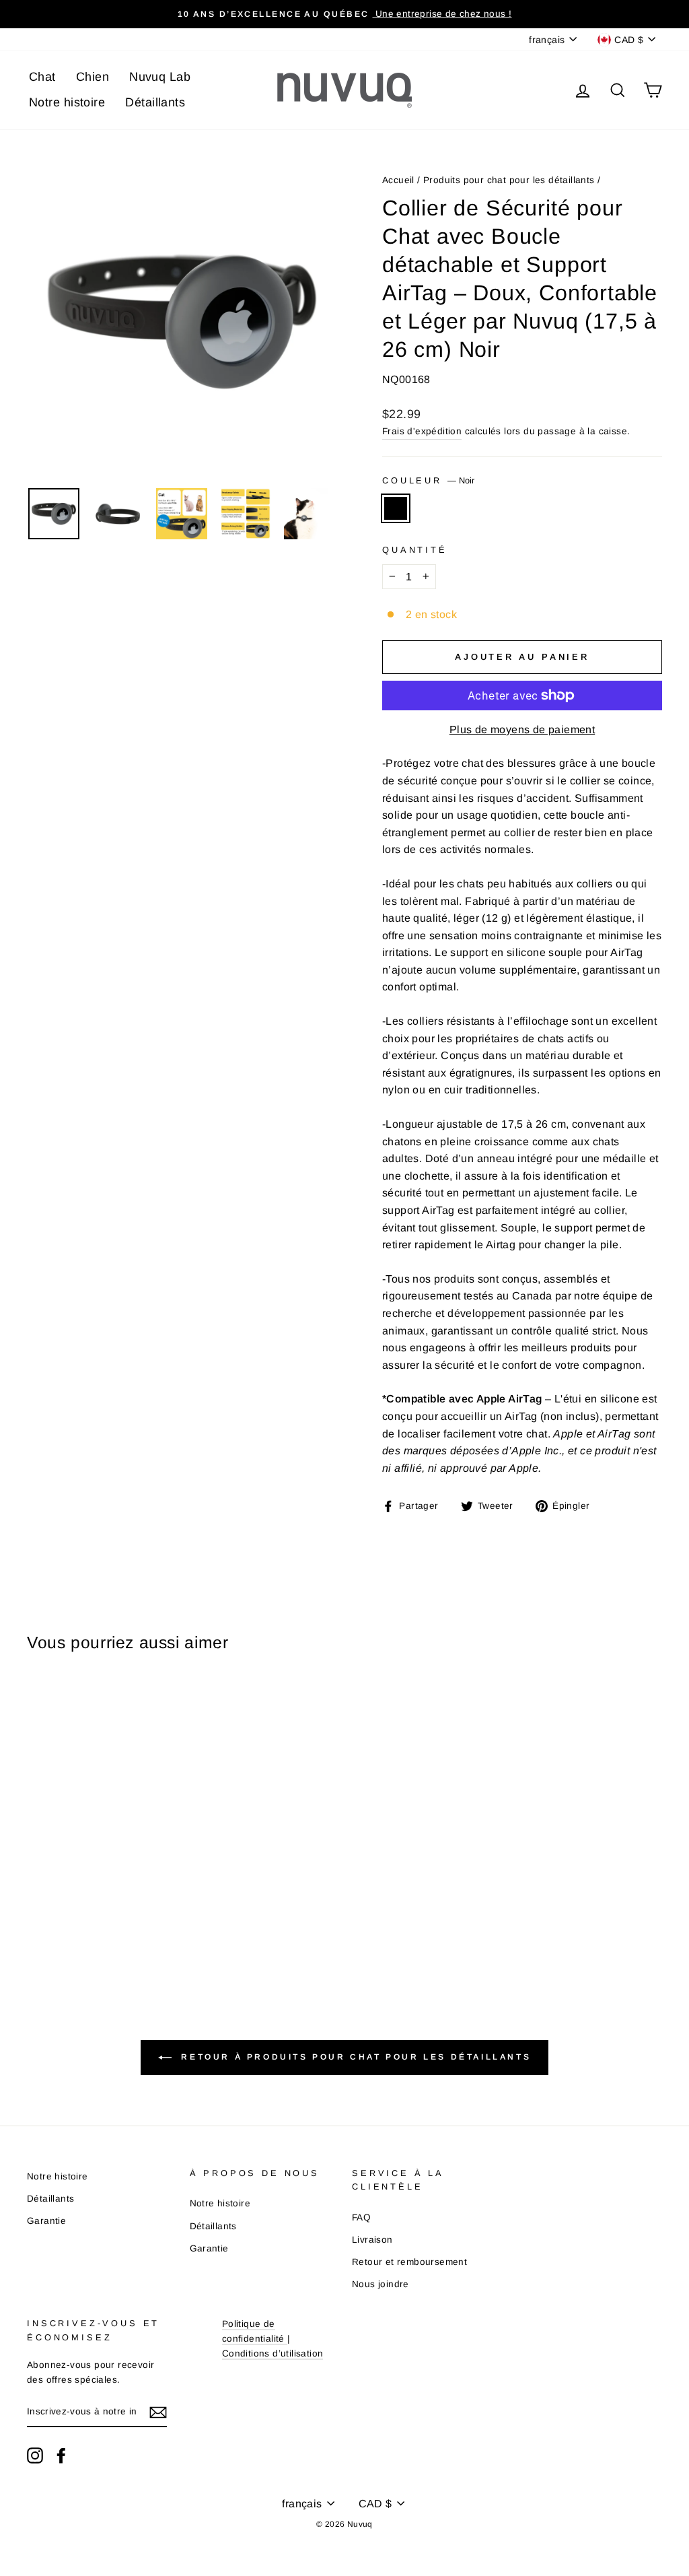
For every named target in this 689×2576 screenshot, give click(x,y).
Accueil (398, 180)
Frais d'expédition (422, 431)
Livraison (372, 2240)
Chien (93, 77)
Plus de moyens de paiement (522, 730)
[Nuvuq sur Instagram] (35, 2455)
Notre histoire (67, 102)
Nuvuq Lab (160, 77)
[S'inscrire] (158, 2412)
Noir (396, 508)
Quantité (415, 550)
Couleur (428, 480)
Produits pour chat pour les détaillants (509, 180)
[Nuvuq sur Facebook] (61, 2455)
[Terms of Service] (286, 2339)
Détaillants (155, 102)
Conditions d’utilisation (273, 2353)
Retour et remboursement (409, 2262)
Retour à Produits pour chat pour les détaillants (354, 2057)
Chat (42, 77)
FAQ (361, 2217)
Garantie (46, 2221)
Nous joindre (380, 2284)
